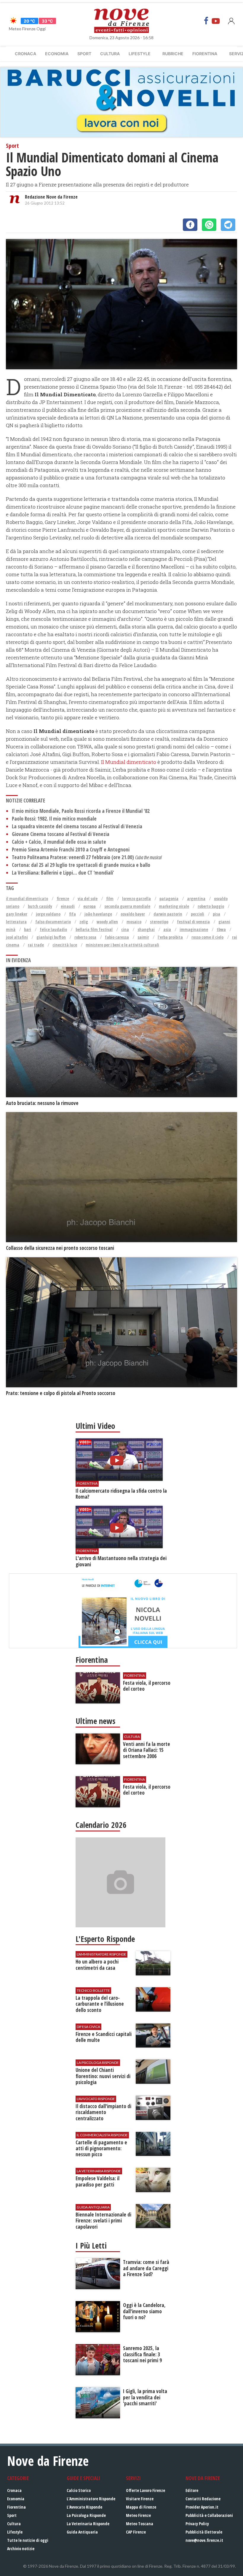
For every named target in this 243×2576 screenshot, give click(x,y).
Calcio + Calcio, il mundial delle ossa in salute (59, 842)
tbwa (221, 929)
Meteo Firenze (138, 2515)
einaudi (68, 906)
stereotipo (159, 922)
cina (125, 929)
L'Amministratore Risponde (91, 2499)
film (110, 898)
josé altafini (17, 937)
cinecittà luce (65, 945)
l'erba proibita (170, 937)
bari (28, 929)
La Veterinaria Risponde (88, 2524)
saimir (143, 937)
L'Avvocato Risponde (84, 2507)
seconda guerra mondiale (127, 906)
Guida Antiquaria (82, 2532)
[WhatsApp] (209, 225)
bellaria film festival (94, 929)
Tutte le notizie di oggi (28, 2540)
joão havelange (98, 914)
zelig (84, 922)
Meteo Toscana (140, 2524)
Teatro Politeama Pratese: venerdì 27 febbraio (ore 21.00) (87, 857)
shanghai (146, 929)
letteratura (16, 922)
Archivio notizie (21, 2549)
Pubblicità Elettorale (204, 2532)
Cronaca (25, 54)
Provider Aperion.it (202, 2507)
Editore (192, 2490)
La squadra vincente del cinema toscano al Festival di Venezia (77, 826)
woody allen (107, 922)
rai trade (36, 945)
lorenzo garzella (136, 898)
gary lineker (17, 914)
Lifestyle (140, 54)
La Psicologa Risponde (86, 2515)
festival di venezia (193, 922)
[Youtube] (216, 21)
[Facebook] (206, 21)
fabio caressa (117, 937)
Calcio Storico (79, 2490)
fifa (72, 914)
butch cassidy (40, 906)
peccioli (198, 914)
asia (167, 929)
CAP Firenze (136, 2532)
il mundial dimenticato (27, 898)
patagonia (169, 898)
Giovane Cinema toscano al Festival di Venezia (61, 834)
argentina (196, 898)
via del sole (88, 898)
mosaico (134, 922)
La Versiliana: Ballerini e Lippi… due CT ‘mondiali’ (63, 873)
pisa (216, 914)
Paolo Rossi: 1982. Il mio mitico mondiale (54, 819)
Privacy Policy (197, 2524)
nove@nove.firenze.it (204, 2540)
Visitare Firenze (140, 2499)
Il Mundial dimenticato (129, 762)
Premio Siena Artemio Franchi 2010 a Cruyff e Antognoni (71, 850)
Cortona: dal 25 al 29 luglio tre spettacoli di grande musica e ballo (81, 865)
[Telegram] (228, 225)
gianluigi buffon (51, 937)
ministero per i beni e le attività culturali (122, 945)
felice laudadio (53, 929)
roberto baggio (211, 906)
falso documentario (53, 922)
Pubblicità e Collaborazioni (209, 2515)
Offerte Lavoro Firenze (146, 2490)
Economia (57, 54)
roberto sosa (85, 937)
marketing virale (174, 906)
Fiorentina (205, 54)
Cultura (110, 54)
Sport (84, 54)
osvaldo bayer (133, 914)
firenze (63, 898)
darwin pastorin (168, 914)
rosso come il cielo (207, 937)
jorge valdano (48, 914)
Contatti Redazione (203, 2499)
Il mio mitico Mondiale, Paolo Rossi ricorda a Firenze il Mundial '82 (81, 811)
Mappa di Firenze (141, 2507)
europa (89, 906)
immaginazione (194, 929)
